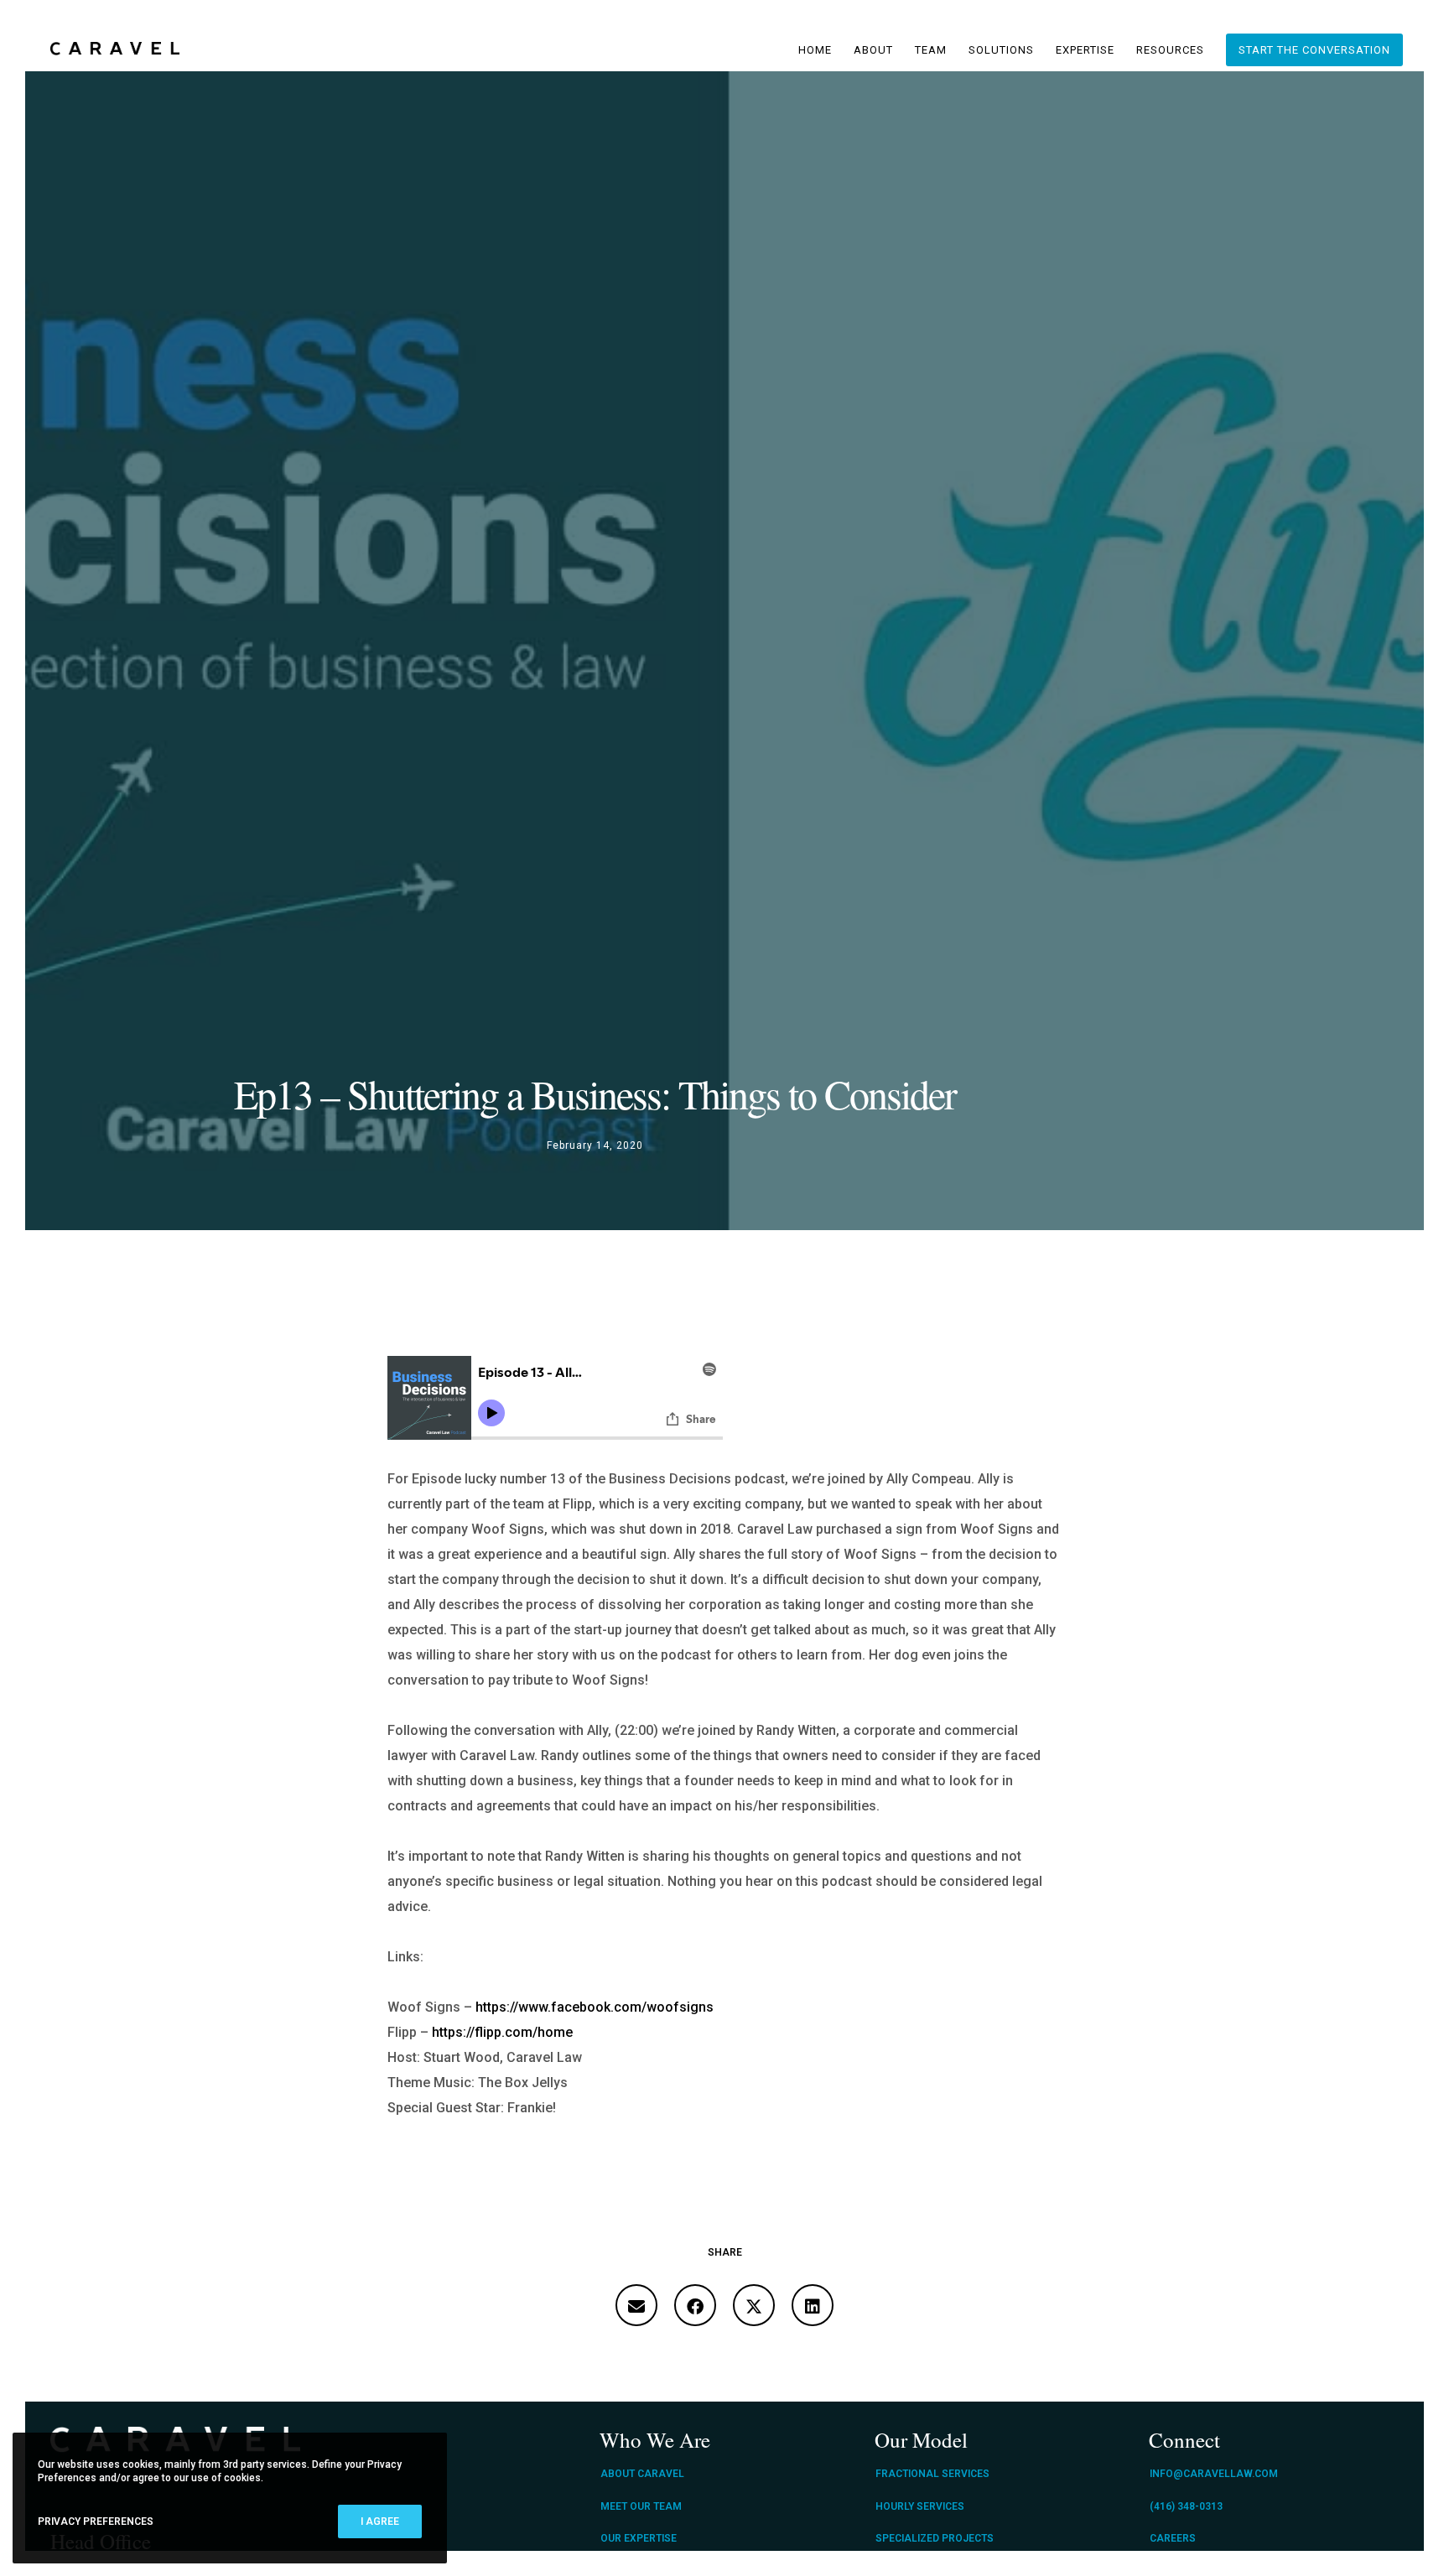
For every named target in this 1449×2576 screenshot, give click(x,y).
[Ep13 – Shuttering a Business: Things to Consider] (636, 2305)
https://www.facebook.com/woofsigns (595, 2007)
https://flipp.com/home (502, 2032)
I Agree (380, 2521)
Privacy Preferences (96, 2521)
